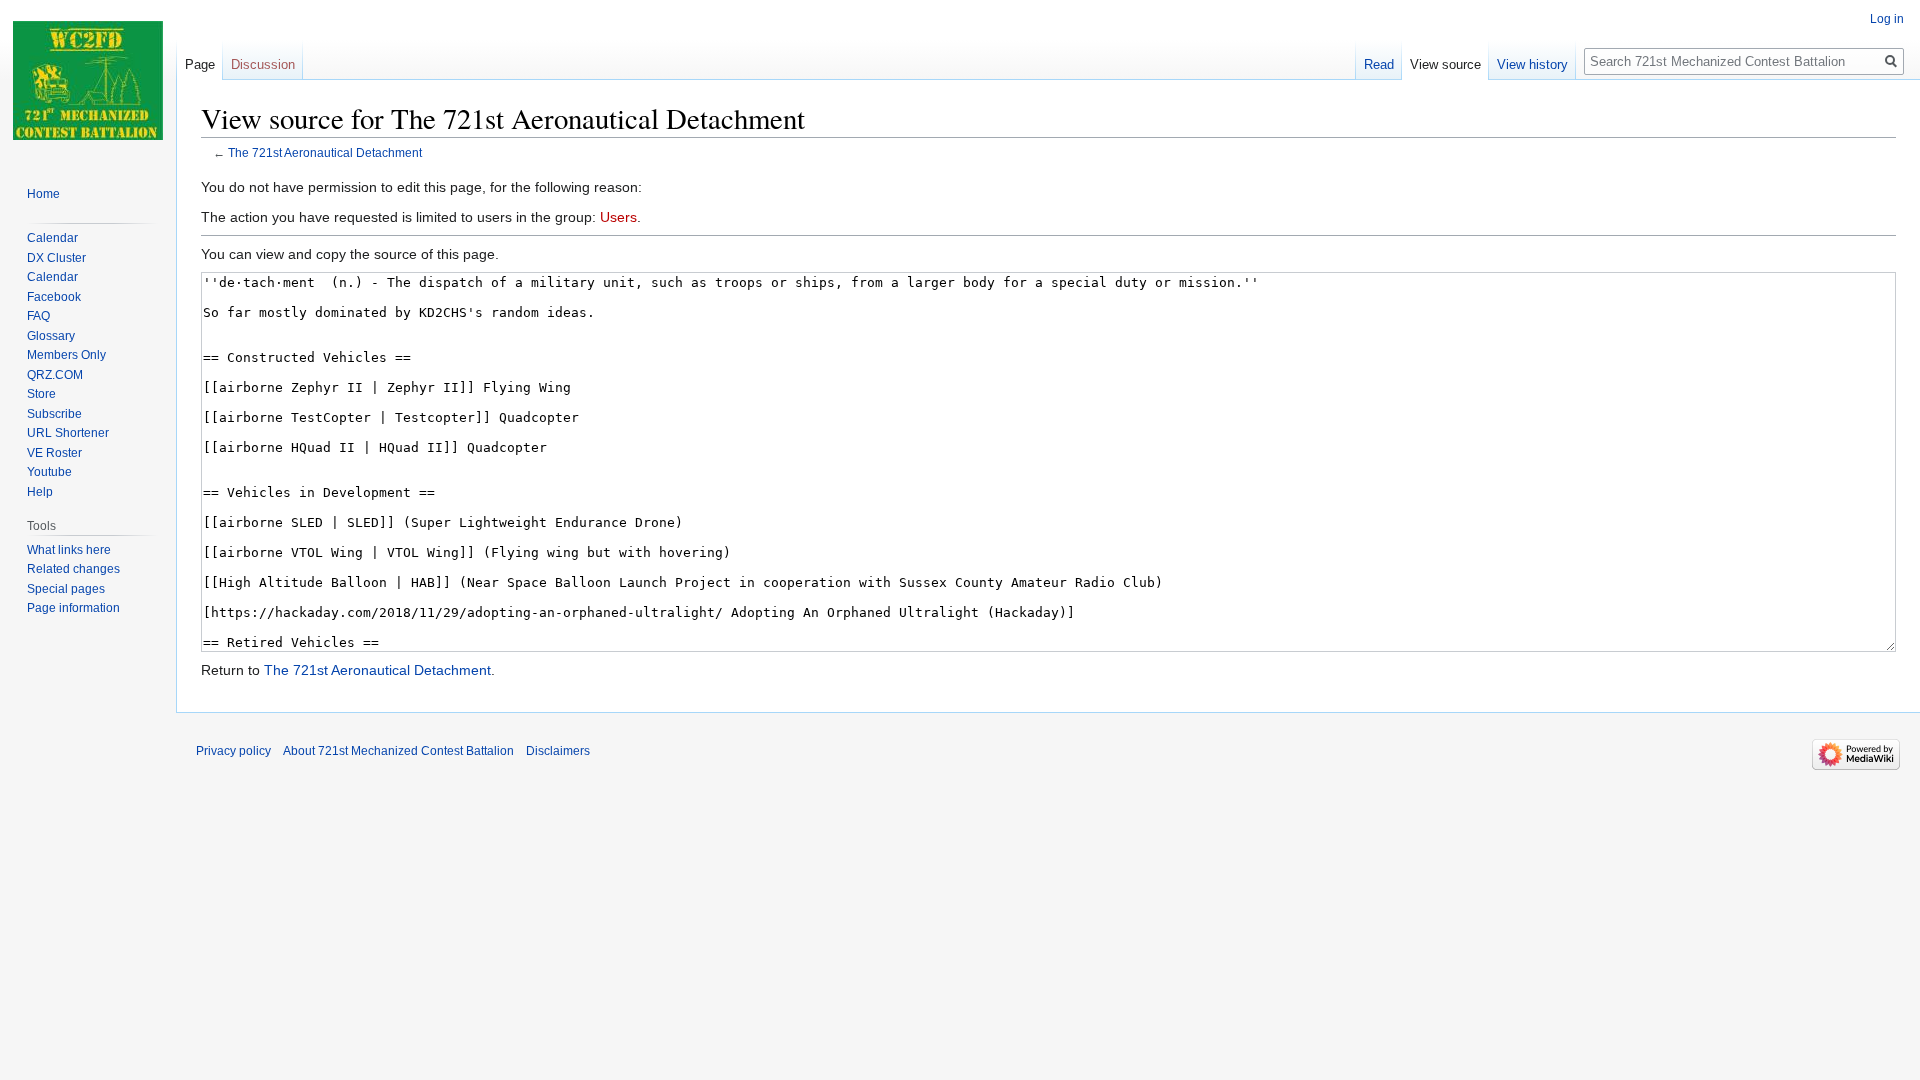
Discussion (263, 64)
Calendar (52, 238)
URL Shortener (68, 433)
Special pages (66, 589)
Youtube (49, 472)
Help (40, 492)
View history (1532, 64)
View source (1445, 64)
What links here (69, 550)
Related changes (73, 569)
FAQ (38, 316)
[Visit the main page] (88, 80)
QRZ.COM (55, 375)
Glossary (51, 336)
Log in (1887, 19)
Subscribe (54, 414)
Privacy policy (233, 751)
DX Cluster (56, 258)
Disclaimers (558, 751)
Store (41, 394)
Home (43, 194)
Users (618, 217)
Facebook (54, 297)
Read (1379, 64)
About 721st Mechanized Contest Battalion (398, 751)
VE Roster (54, 453)
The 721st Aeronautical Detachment (325, 152)
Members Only (66, 355)
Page (200, 64)
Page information (73, 608)
